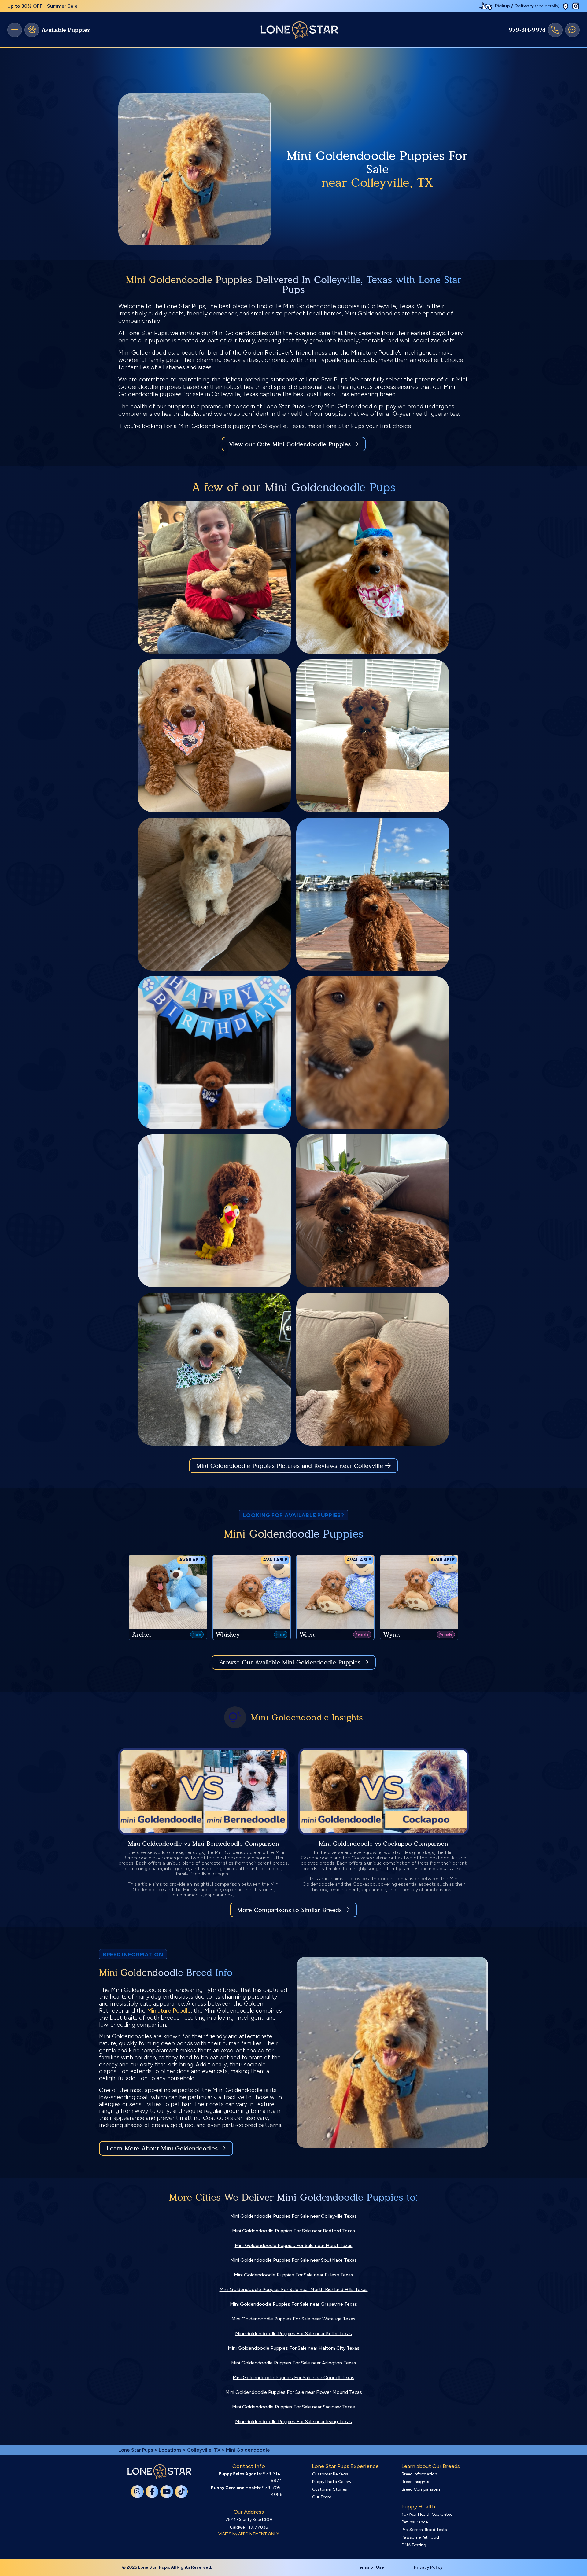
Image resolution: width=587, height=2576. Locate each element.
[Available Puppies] (32, 30)
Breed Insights (415, 2482)
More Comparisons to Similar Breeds (290, 1910)
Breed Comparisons (421, 2489)
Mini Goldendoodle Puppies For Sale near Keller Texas (293, 2333)
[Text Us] (572, 30)
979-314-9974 (527, 30)
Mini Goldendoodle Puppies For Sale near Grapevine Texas (293, 2304)
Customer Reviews (330, 2474)
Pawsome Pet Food (420, 2537)
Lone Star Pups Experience (345, 2466)
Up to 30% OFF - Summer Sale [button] (42, 6)
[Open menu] (15, 30)
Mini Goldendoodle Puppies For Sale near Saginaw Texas (293, 2407)
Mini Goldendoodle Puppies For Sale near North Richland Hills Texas (294, 2289)
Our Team (322, 2497)
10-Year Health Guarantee (427, 2514)
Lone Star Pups (136, 2450)
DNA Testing (414, 2545)
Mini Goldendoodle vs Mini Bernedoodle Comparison (204, 1844)
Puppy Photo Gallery (332, 2482)
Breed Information (419, 2474)
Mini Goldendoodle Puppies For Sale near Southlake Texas (293, 2260)
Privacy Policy (428, 2567)
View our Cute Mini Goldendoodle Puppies (291, 444)
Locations (170, 2450)
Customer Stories (330, 2489)
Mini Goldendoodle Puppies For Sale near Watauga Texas (293, 2319)
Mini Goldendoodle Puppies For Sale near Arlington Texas (294, 2363)
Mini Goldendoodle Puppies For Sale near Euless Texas (293, 2275)
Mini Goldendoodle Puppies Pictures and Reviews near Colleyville (291, 1466)
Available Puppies (66, 30)
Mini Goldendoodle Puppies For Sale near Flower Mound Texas (294, 2392)
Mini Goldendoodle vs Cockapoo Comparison (384, 1844)
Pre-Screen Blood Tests (424, 2530)
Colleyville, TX (204, 2450)
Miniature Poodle (169, 2011)
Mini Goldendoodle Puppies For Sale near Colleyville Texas (293, 2216)
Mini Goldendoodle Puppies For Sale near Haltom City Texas (294, 2348)
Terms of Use (370, 2567)
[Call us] (555, 30)
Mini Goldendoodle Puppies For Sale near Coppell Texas (293, 2377)
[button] (566, 6)
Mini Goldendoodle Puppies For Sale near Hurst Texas (294, 2245)
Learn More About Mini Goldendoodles (162, 2148)
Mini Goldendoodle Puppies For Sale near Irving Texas (293, 2421)
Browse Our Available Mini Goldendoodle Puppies (290, 1662)
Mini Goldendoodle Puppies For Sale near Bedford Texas (293, 2231)
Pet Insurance (415, 2522)
